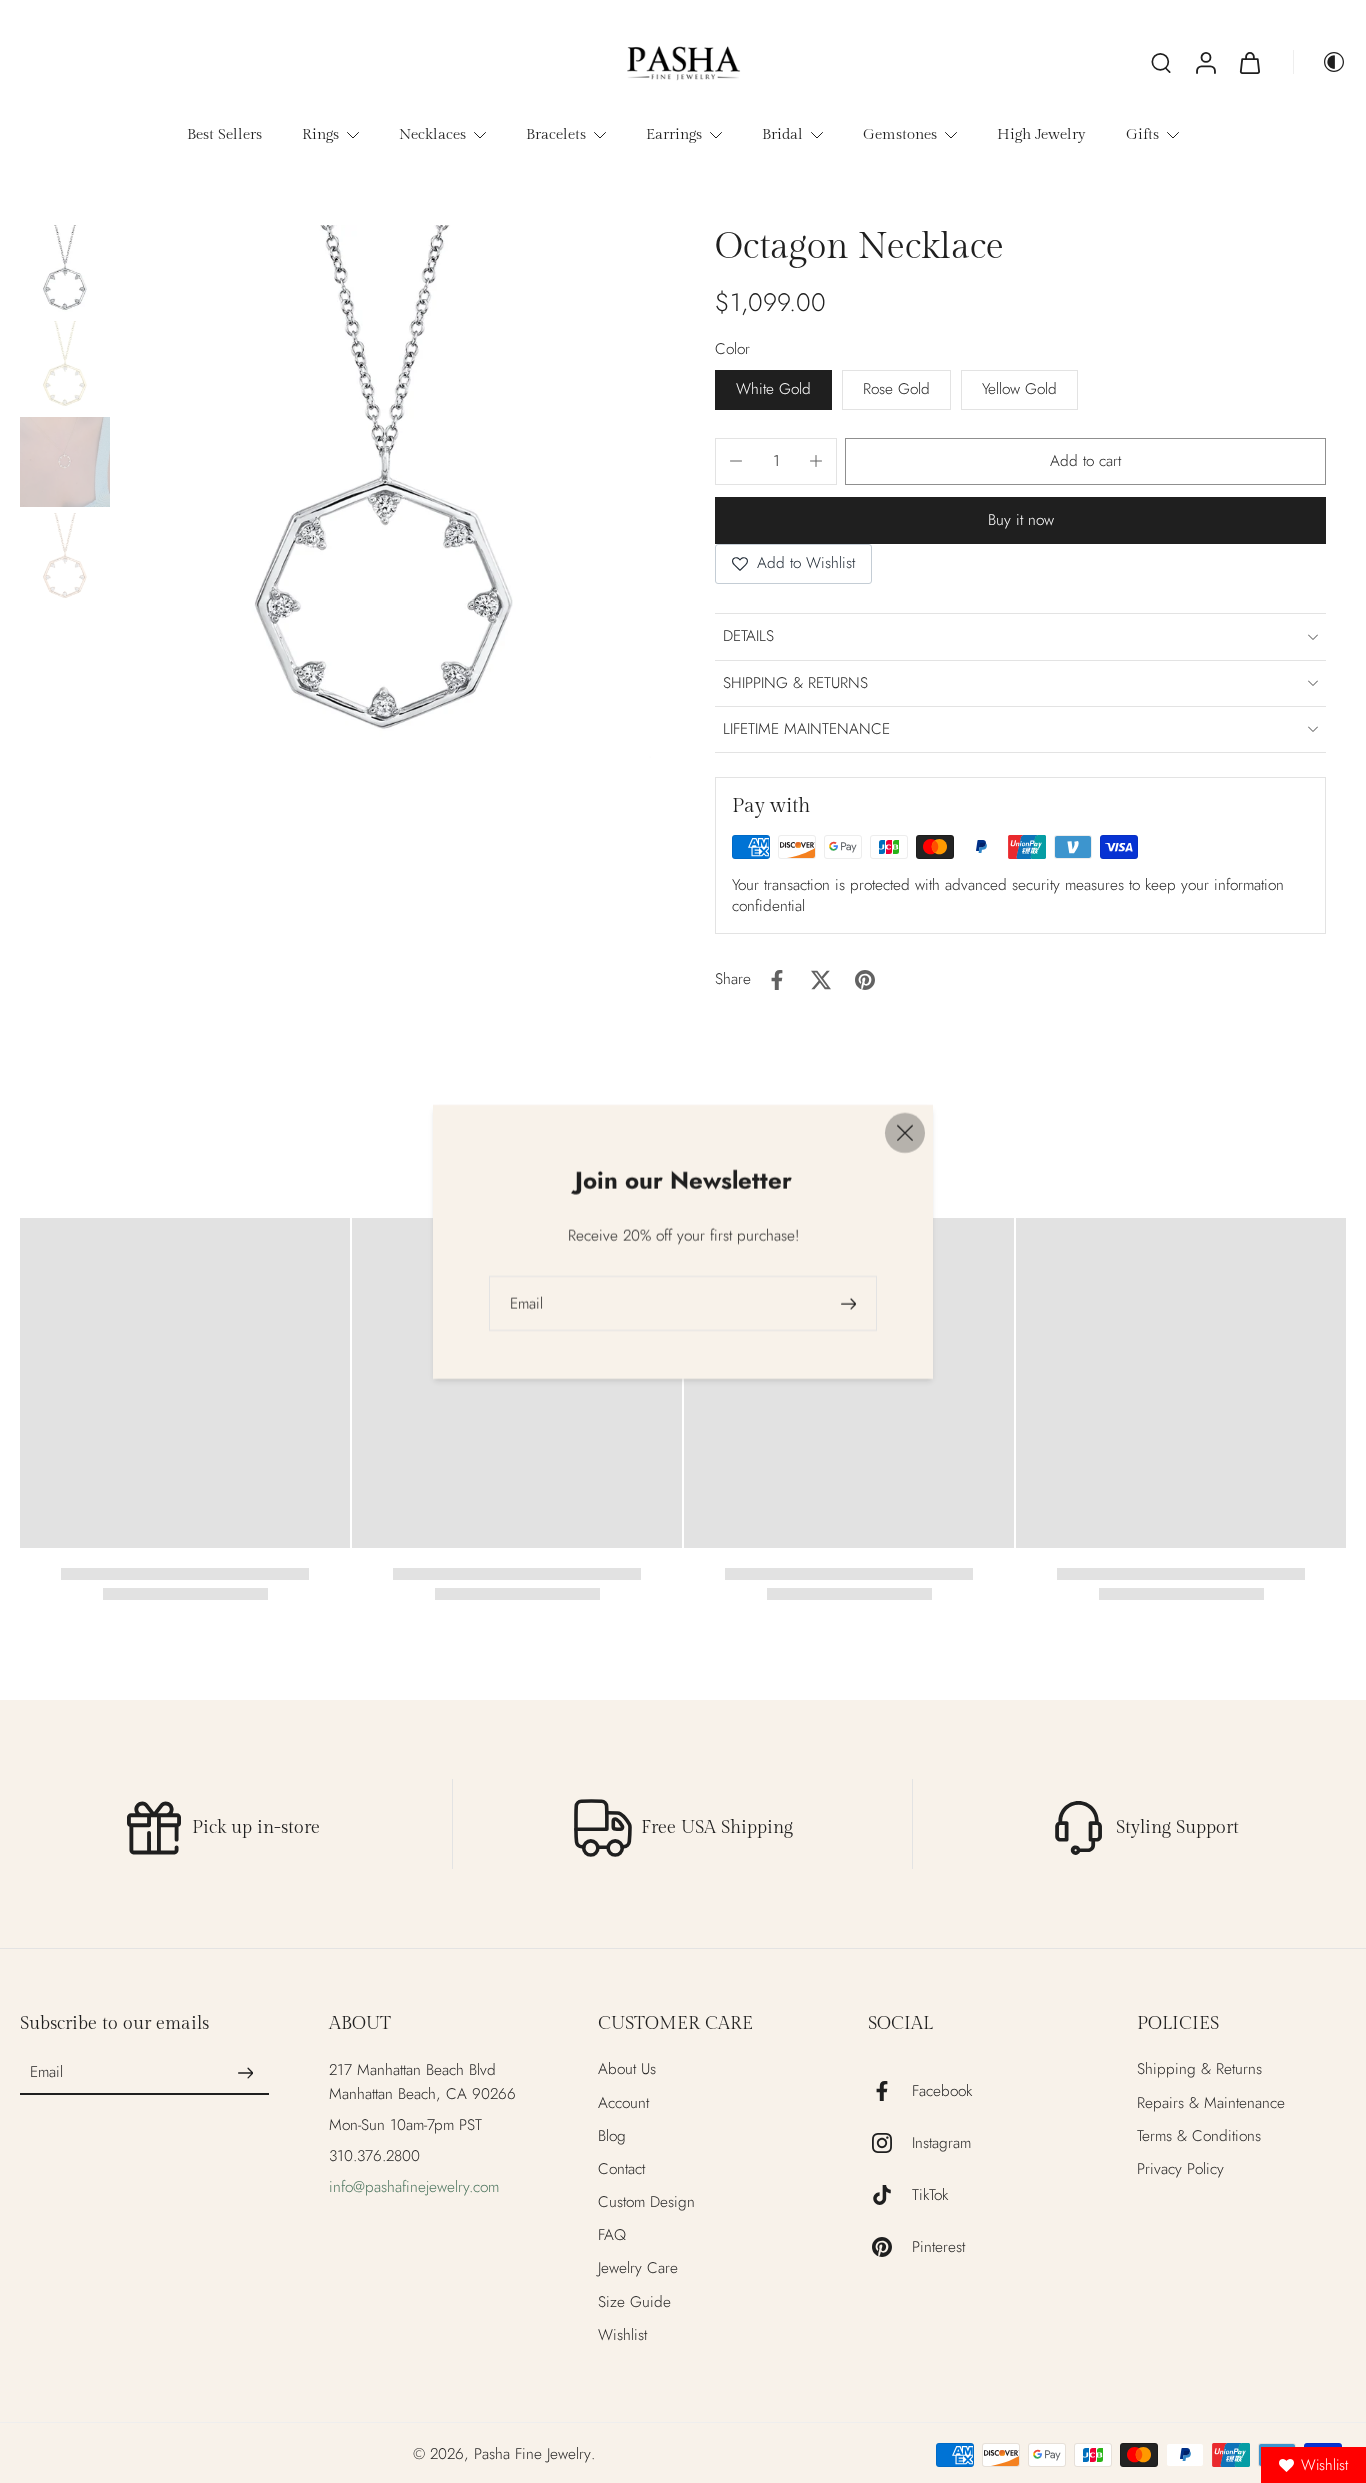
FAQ (612, 2235)
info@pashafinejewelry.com (414, 2187)
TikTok (930, 2195)
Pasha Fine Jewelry (532, 2454)
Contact (621, 2169)
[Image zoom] (384, 491)
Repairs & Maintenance (1211, 2103)
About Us (627, 2069)
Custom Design (646, 2202)
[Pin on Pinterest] (865, 980)
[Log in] (1205, 62)
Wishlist (622, 2335)
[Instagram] (890, 2143)
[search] (1161, 62)
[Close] (905, 1132)
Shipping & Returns (1199, 2069)
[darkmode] (1320, 62)
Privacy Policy (1180, 2169)
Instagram (941, 2143)
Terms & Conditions (1199, 2136)
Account (623, 2103)
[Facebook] (890, 2091)
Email (46, 2073)
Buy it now (1021, 520)
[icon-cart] (1249, 62)
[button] (1085, 461)
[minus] (736, 461)
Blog (612, 2136)
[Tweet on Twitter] (821, 980)
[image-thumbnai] (65, 270)
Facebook (942, 2091)
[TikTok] (890, 2195)
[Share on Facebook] (777, 980)
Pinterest (938, 2247)
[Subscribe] (245, 2073)
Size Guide (634, 2302)
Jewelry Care (638, 2268)
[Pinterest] (890, 2247)
